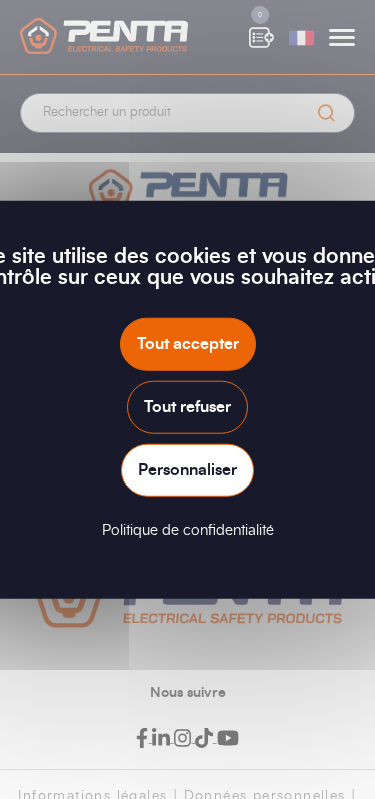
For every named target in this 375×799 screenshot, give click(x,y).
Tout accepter (188, 343)
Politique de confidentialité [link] (188, 530)
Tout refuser (187, 406)
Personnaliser (187, 470)
